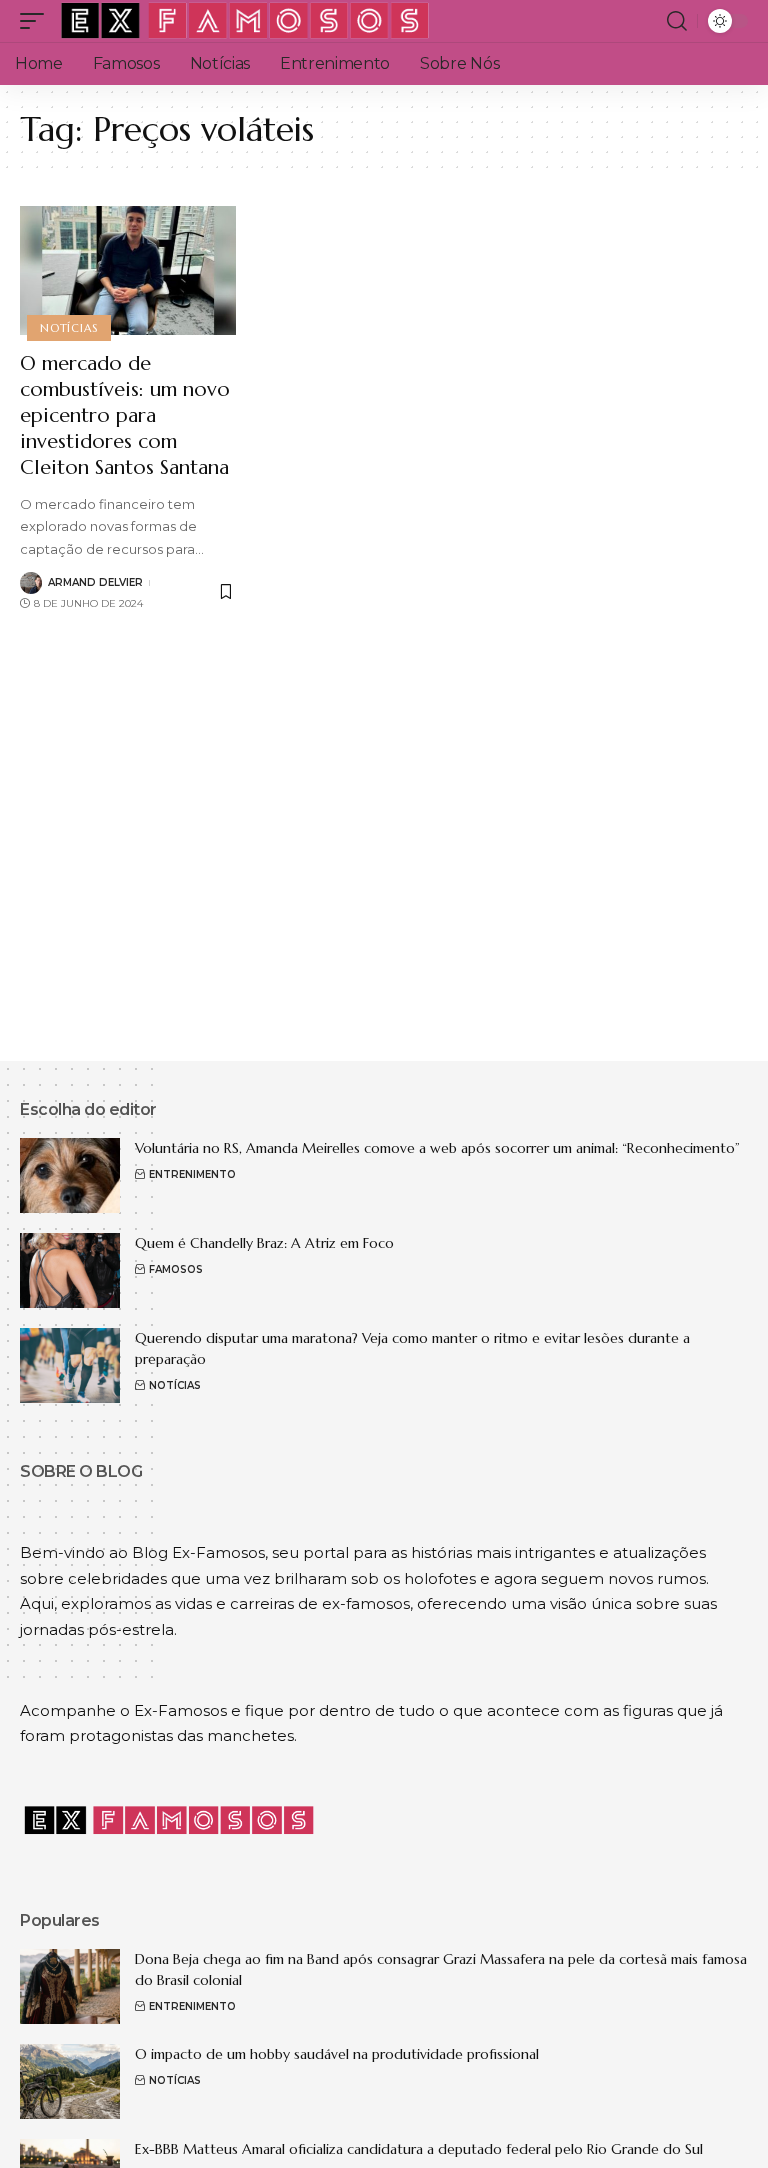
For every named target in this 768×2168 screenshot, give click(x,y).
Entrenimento (192, 1174)
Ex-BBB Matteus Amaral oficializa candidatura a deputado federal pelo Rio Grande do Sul (419, 2149)
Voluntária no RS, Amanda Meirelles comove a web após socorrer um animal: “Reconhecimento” (437, 1148)
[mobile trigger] (37, 21)
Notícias (68, 328)
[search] (677, 21)
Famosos (176, 1269)
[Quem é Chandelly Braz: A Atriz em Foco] (70, 1270)
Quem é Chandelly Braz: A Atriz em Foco (264, 1243)
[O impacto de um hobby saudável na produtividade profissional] (70, 2081)
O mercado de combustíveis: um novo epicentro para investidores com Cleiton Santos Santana (125, 415)
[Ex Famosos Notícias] (246, 21)
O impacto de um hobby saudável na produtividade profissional (337, 2054)
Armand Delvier (95, 582)
